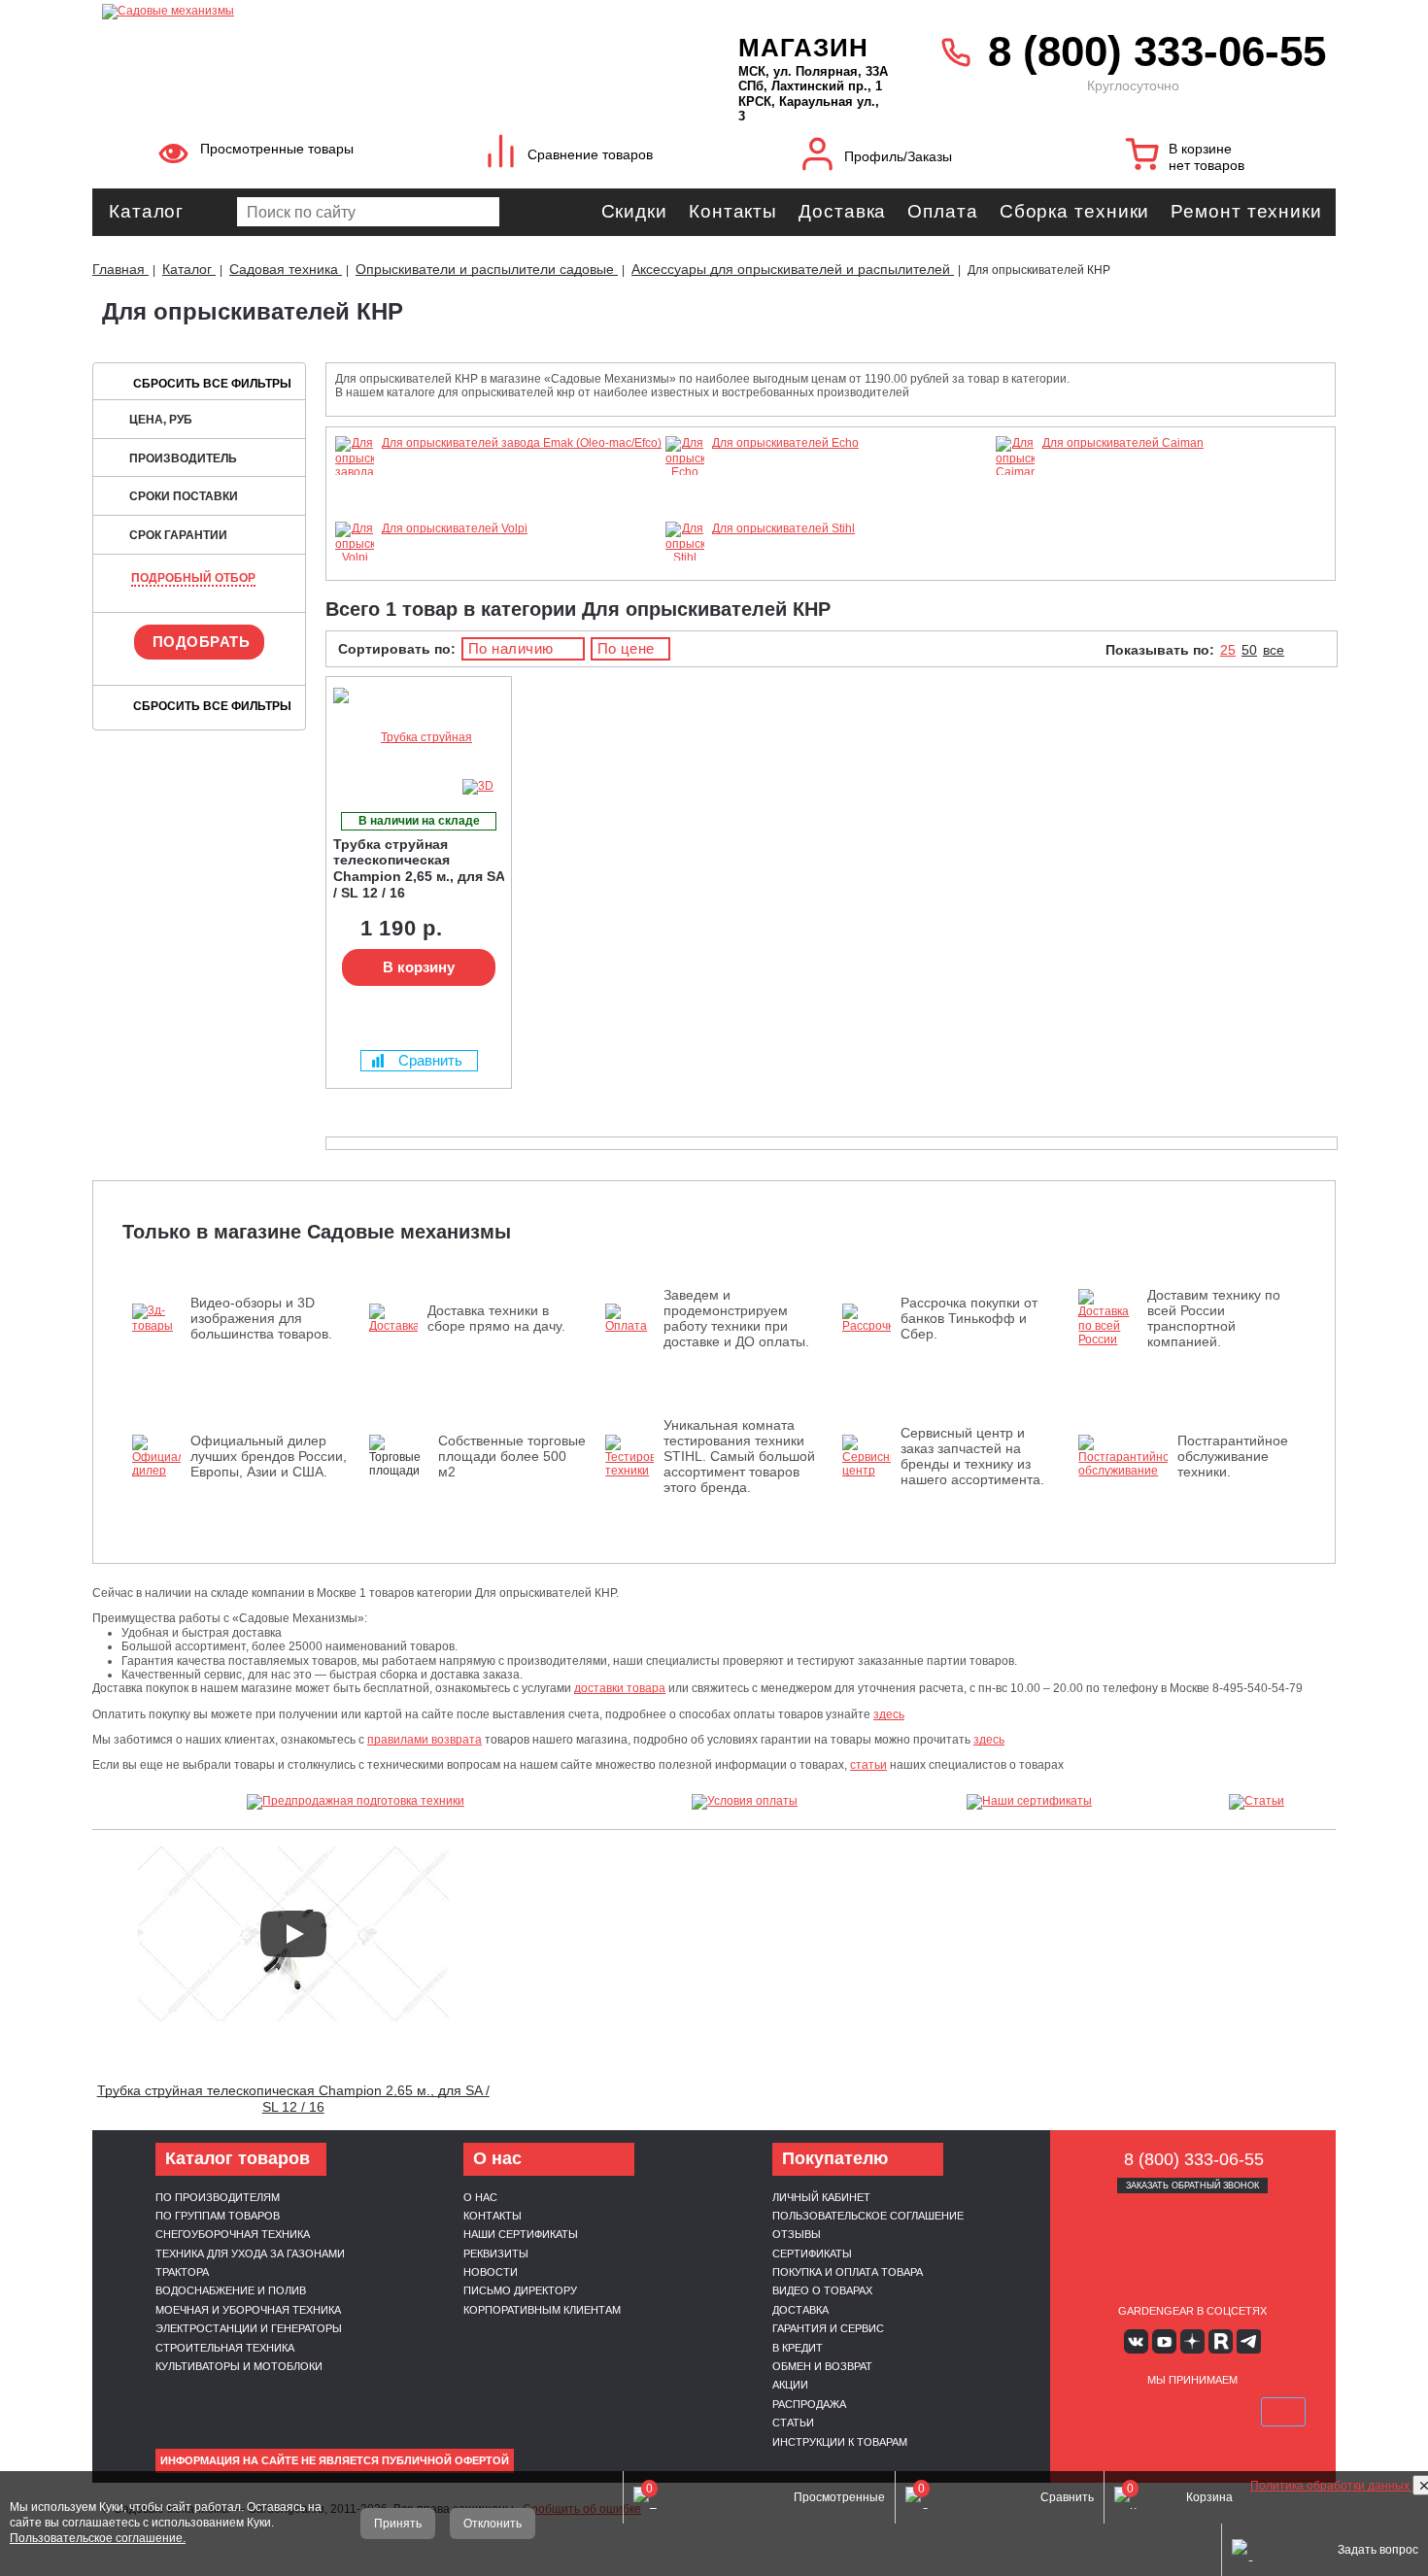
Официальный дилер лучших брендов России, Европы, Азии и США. (269, 1456)
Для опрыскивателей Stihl (783, 528)
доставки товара (620, 1688)
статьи (868, 1765)
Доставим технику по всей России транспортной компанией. (1214, 1318)
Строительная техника (225, 2348)
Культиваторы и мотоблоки (239, 2366)
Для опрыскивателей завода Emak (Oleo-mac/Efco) (522, 443)
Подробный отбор (193, 578)
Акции (790, 2385)
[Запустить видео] (293, 1934)
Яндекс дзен (1192, 2341)
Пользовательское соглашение (868, 2216)
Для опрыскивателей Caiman (1123, 443)
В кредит (798, 2348)
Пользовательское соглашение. (98, 2538)
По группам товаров (218, 2216)
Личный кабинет (821, 2197)
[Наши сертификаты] (1030, 1802)
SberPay (1283, 2412)
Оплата (942, 211)
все (1274, 650)
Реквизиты (496, 2254)
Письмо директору (520, 2290)
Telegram (1249, 2341)
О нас (480, 2197)
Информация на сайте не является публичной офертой (335, 2460)
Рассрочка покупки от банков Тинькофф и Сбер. (969, 1318)
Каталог (146, 211)
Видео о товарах (822, 2290)
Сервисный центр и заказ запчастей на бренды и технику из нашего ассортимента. (972, 1456)
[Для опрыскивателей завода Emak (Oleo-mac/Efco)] (355, 514)
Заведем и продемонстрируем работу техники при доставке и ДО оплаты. (736, 1318)
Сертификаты (812, 2254)
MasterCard (1146, 2412)
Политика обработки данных (1331, 2486)
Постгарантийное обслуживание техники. (1233, 1456)
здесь (889, 1714)
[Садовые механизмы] (377, 10)
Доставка (842, 211)
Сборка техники (1075, 211)
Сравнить (430, 1060)
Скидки (634, 211)
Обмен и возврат (822, 2366)
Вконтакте (1136, 2341)
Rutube (1221, 2341)
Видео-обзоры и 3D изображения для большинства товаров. (261, 1318)
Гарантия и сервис (828, 2328)
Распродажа (809, 2404)
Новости (491, 2272)
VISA (1101, 2412)
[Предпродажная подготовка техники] (356, 1802)
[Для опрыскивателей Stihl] (685, 558)
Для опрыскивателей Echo (785, 443)
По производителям (218, 2197)
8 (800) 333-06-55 (1157, 51)
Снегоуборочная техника (233, 2234)
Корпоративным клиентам (542, 2310)
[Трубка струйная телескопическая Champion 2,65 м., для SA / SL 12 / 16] (419, 738)
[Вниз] (1341, 136)
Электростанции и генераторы (249, 2328)
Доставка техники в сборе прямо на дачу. (496, 1318)
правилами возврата (425, 1740)
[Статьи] (1257, 1802)
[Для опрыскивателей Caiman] (1015, 472)
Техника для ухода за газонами (250, 2254)
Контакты (733, 211)
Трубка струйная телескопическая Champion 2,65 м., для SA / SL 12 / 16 (293, 2099)
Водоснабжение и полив (231, 2290)
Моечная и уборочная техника (248, 2310)
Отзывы (797, 2234)
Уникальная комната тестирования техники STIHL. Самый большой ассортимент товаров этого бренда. (739, 1456)
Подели (1214, 2412)
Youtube (1164, 2341)
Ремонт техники (1246, 211)
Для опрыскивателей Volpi (455, 528)
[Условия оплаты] (745, 1802)
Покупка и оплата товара (848, 2272)
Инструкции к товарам (840, 2442)
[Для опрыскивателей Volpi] (355, 558)
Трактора (182, 2272)
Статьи (793, 2423)
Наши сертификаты (521, 2234)
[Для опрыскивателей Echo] (685, 472)
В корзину (419, 967)
